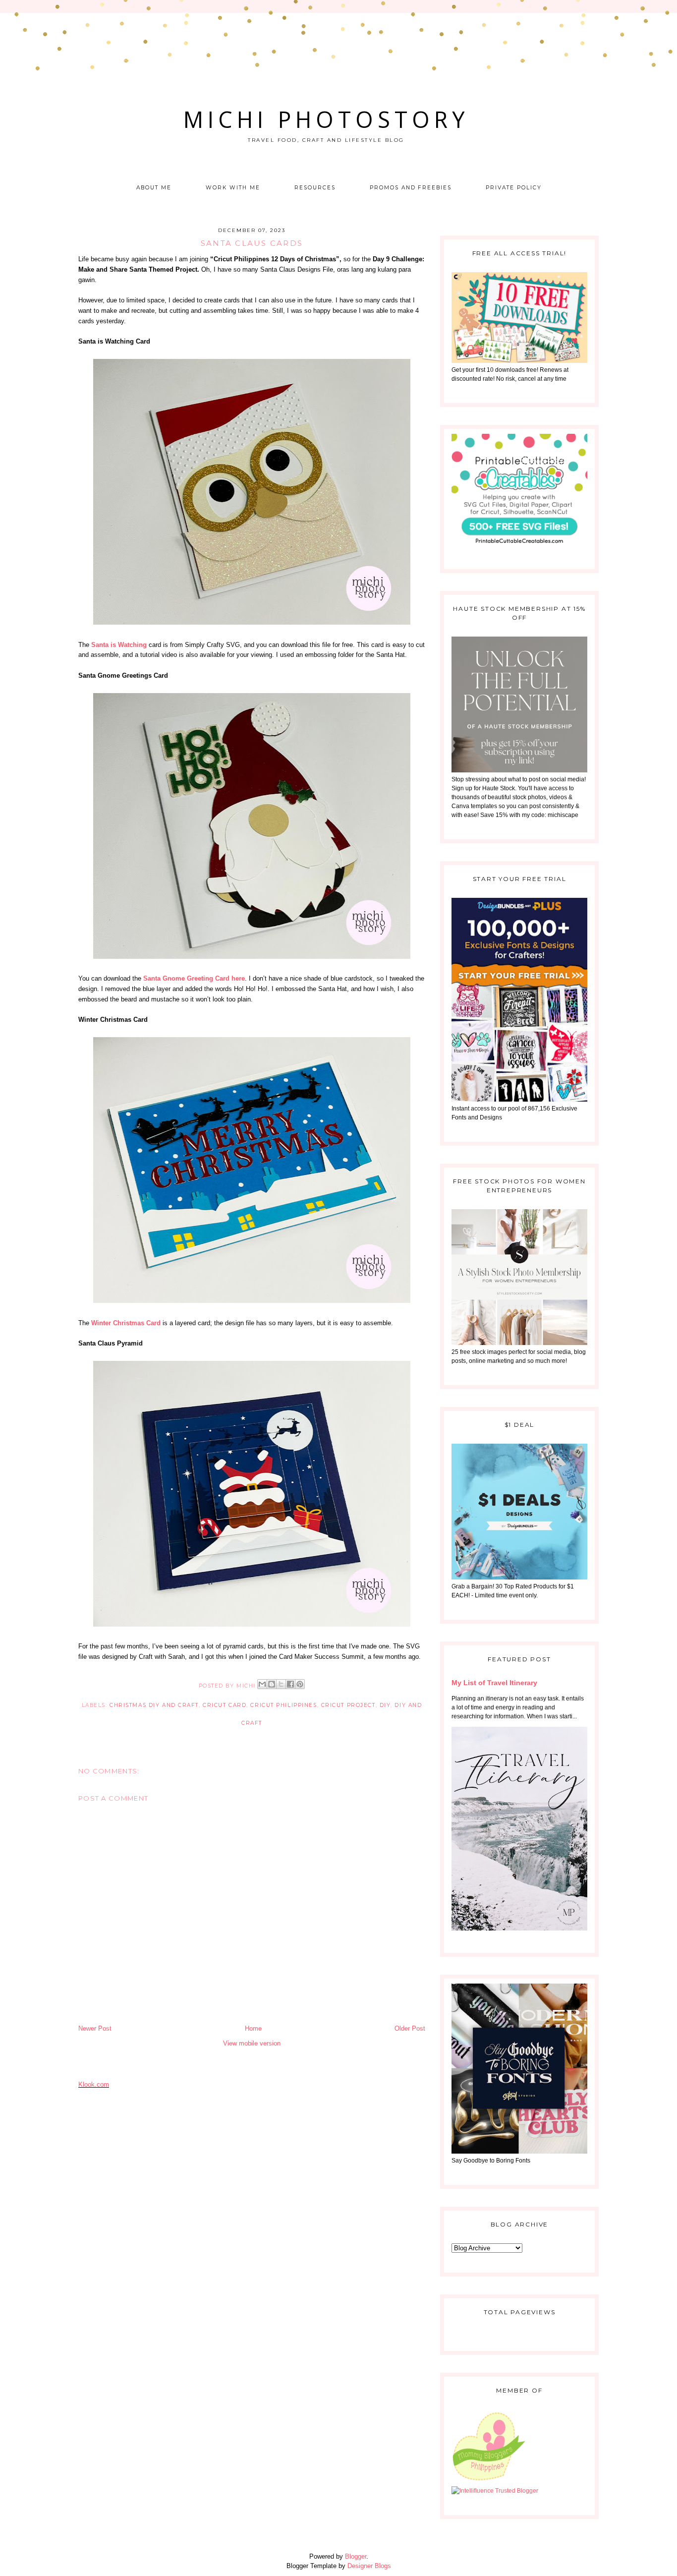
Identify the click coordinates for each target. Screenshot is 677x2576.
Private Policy (513, 188)
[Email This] (262, 1684)
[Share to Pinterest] (300, 1684)
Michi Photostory (326, 119)
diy (385, 1705)
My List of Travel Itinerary (494, 1683)
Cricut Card (225, 1705)
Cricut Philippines (283, 1705)
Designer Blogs (369, 2566)
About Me (154, 188)
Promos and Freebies (411, 188)
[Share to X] (281, 1684)
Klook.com (94, 2084)
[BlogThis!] (272, 1684)
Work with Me (233, 188)
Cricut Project (348, 1705)
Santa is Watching (119, 645)
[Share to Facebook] (290, 1684)
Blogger (356, 2556)
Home (253, 2028)
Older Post (410, 2028)
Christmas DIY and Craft (154, 1705)
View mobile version (252, 2043)
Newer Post (95, 2028)
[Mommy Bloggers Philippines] (489, 2482)
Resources (315, 188)
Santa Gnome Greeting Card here (194, 978)
